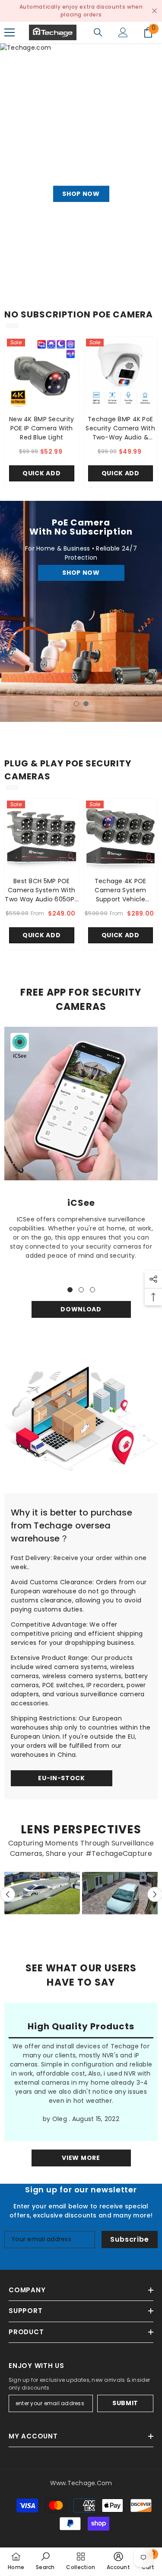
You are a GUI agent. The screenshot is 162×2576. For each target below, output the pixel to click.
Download (81, 1309)
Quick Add (41, 473)
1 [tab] (76, 704)
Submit (125, 2403)
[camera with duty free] (81, 1416)
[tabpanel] (81, 611)
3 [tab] (92, 1290)
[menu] (10, 32)
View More (81, 2158)
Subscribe (129, 2239)
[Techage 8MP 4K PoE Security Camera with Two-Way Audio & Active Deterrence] (121, 373)
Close (154, 11)
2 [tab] (86, 704)
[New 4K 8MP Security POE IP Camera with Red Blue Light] (42, 373)
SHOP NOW (81, 578)
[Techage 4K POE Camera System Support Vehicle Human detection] (121, 835)
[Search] (98, 32)
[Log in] (123, 32)
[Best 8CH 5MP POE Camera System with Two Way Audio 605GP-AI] (42, 835)
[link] (81, 1104)
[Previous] (8, 1895)
